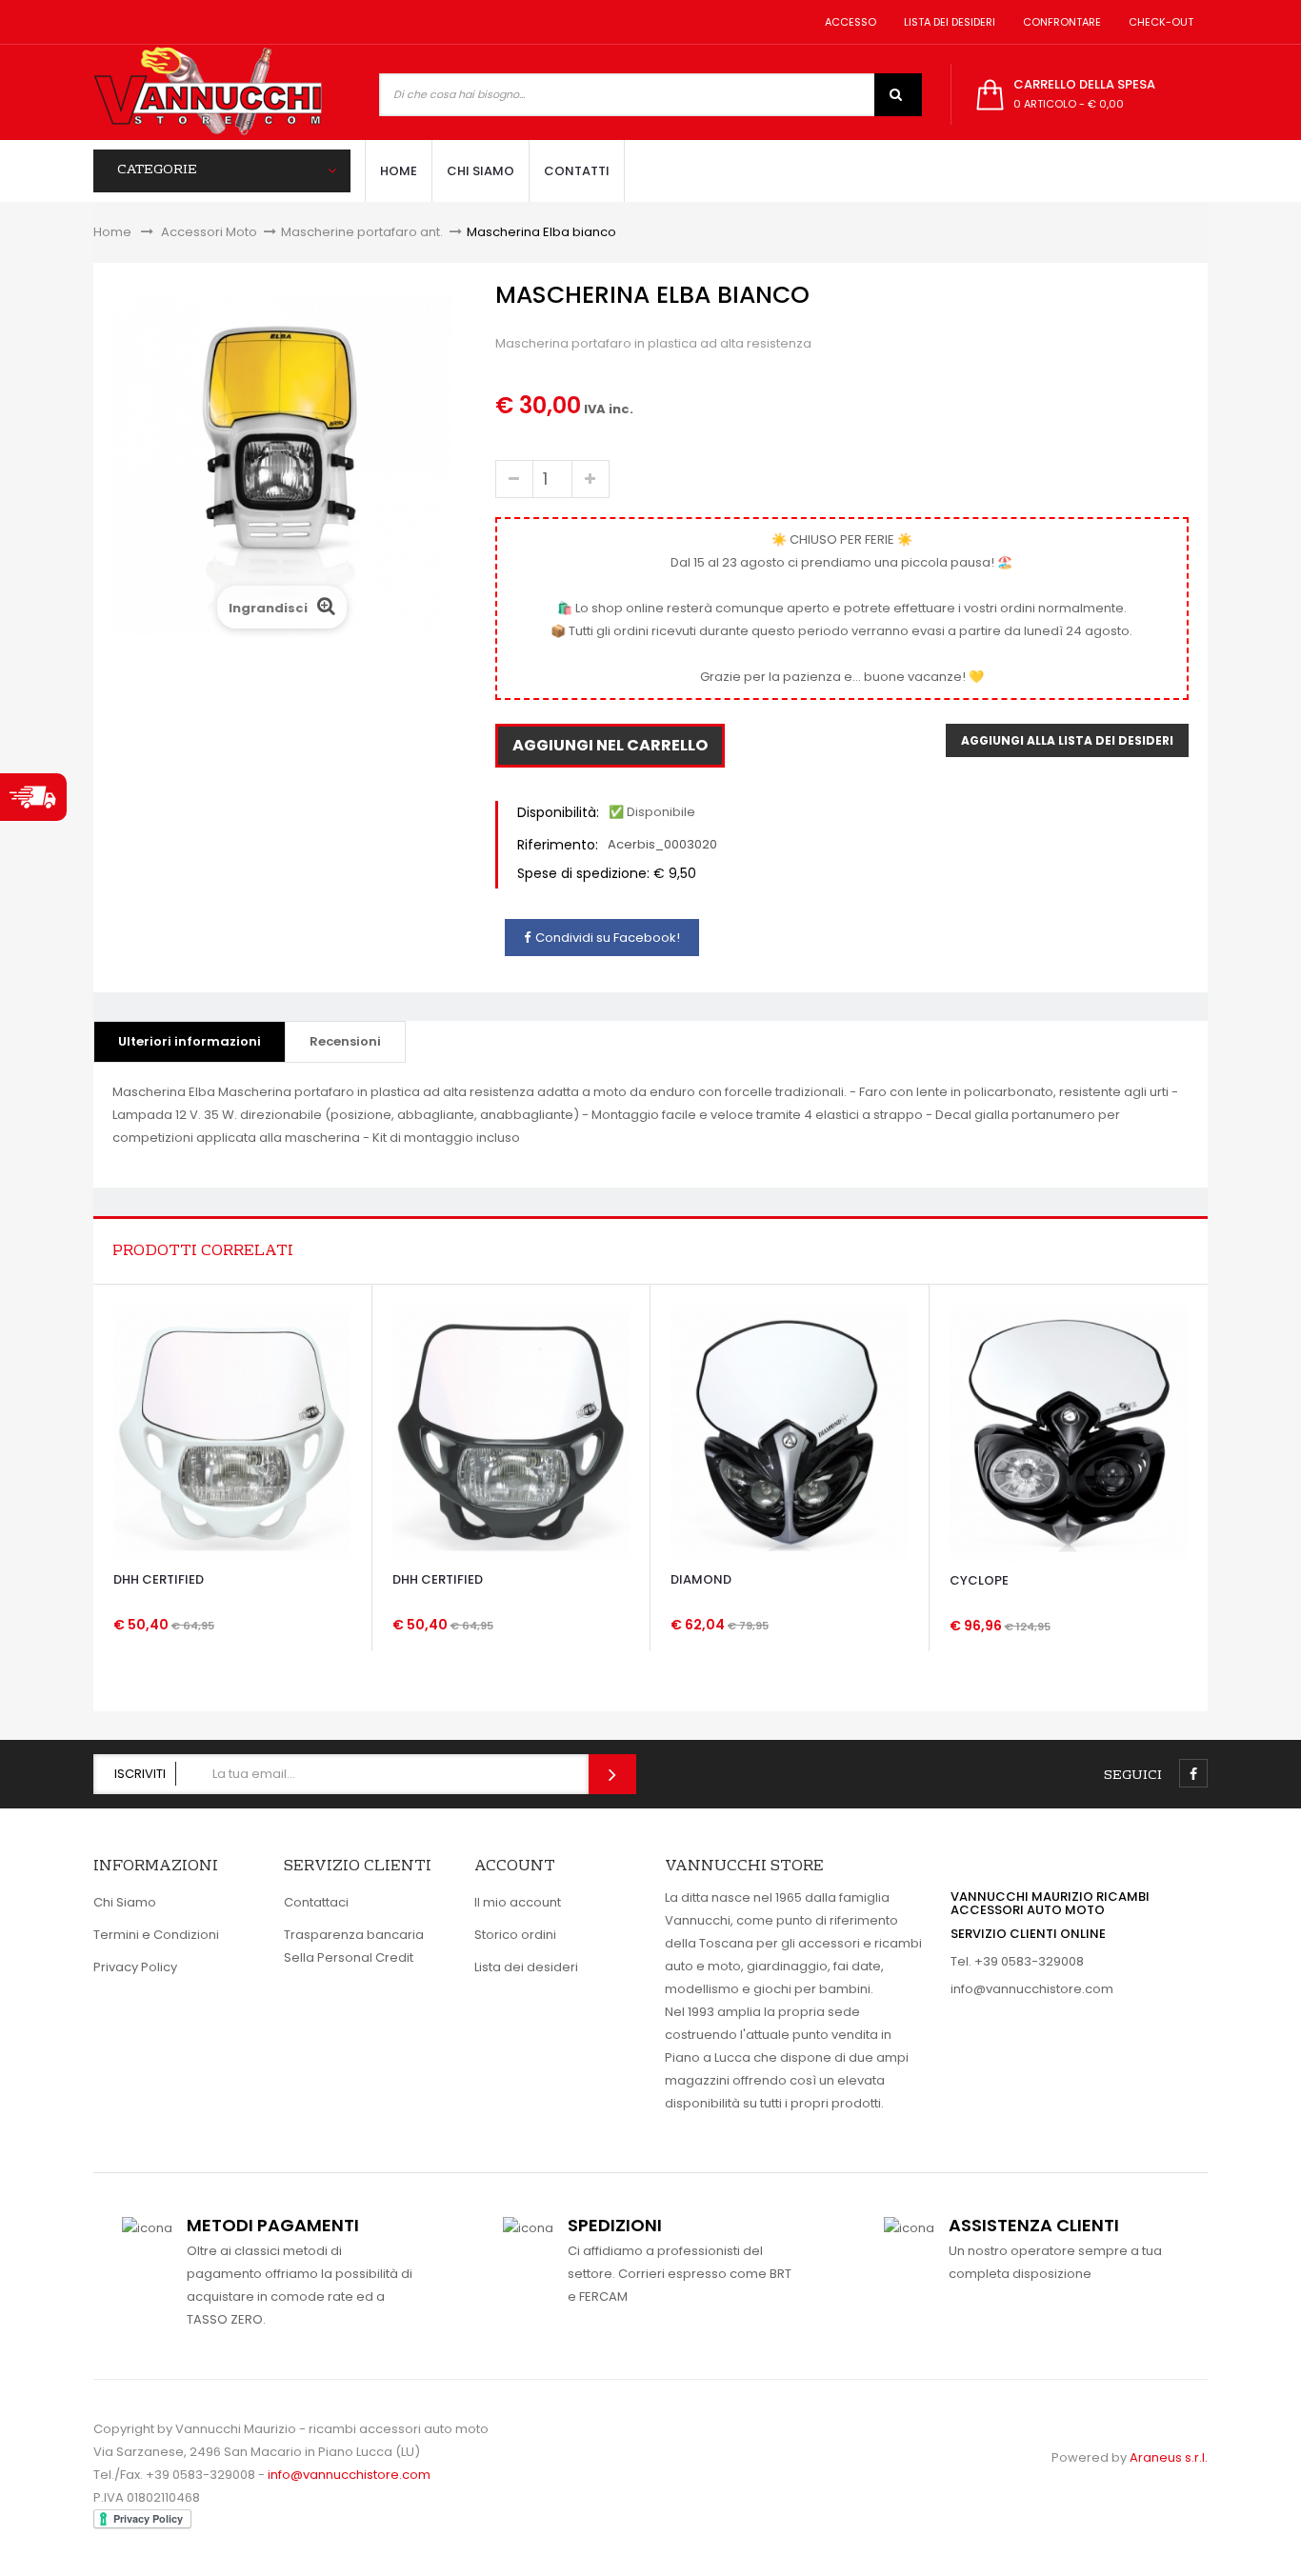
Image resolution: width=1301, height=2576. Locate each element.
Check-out (1158, 22)
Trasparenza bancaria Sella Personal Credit (354, 1946)
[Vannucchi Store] (208, 92)
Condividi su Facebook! (608, 938)
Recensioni (345, 1041)
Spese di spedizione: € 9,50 (607, 873)
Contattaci (316, 1902)
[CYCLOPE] (1069, 1432)
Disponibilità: (558, 812)
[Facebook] (1193, 1773)
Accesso (848, 22)
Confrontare (1059, 22)
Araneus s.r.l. (1169, 2457)
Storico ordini (515, 1935)
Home (112, 232)
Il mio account (518, 1902)
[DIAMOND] (789, 1432)
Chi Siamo (125, 1902)
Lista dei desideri (947, 22)
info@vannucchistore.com (1032, 1989)
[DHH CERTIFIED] (232, 1432)
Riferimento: (558, 845)
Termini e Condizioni (156, 1935)
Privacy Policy (135, 1967)
